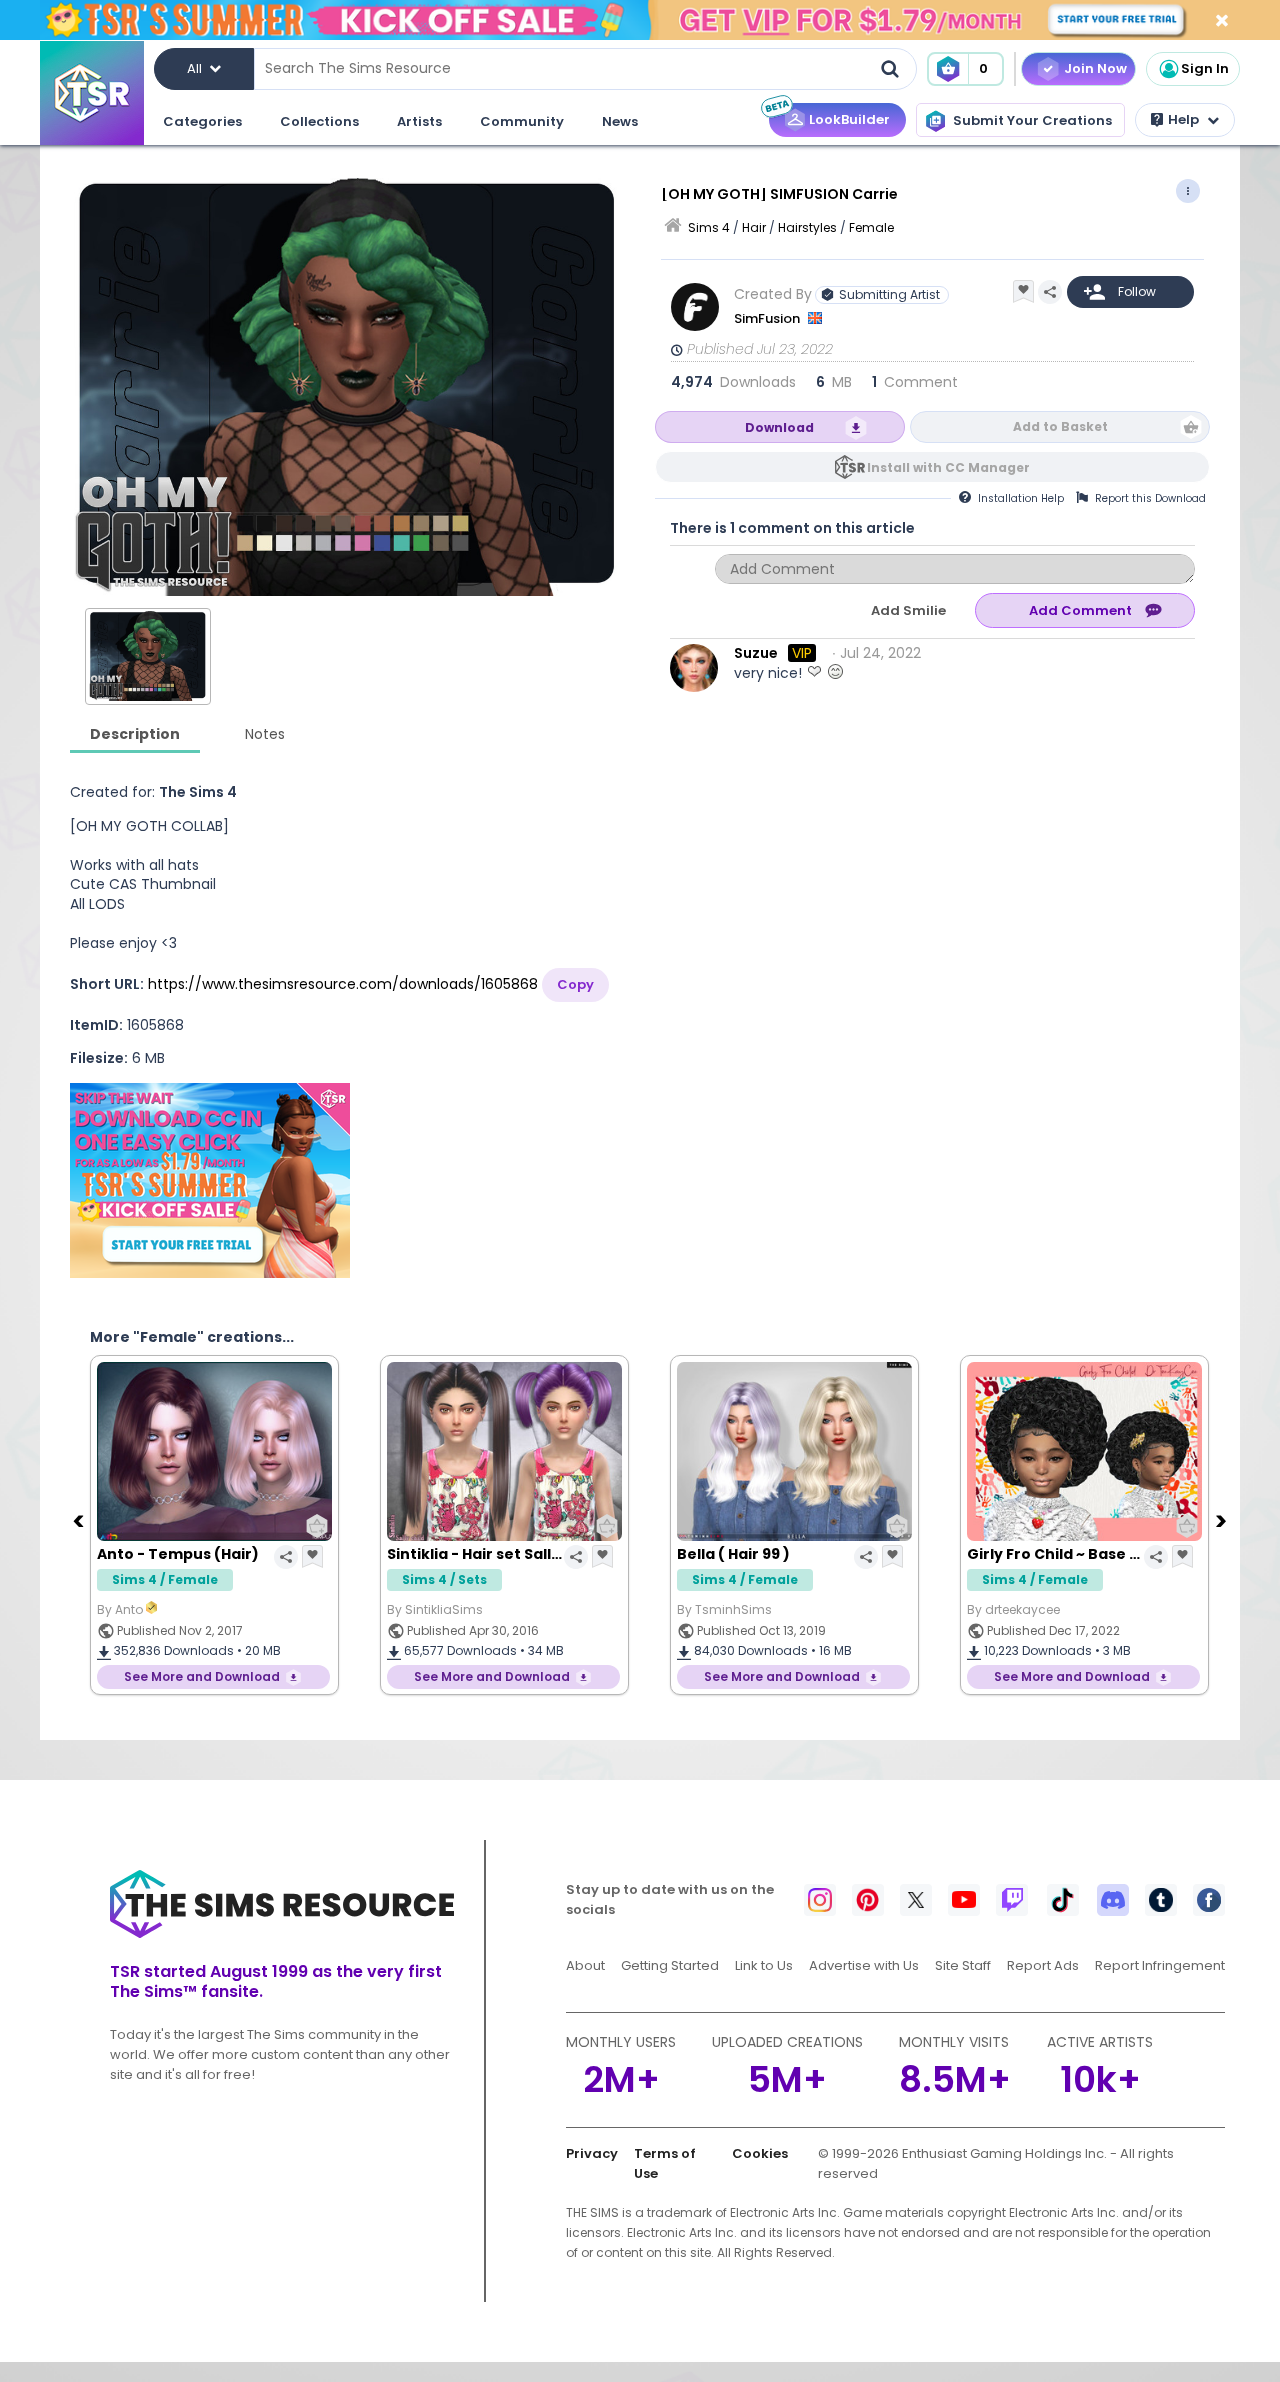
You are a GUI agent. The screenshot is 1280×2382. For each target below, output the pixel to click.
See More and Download (202, 1676)
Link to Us (764, 1965)
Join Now (1095, 68)
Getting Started (670, 1965)
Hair (754, 227)
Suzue (756, 653)
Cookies (760, 2153)
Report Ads (1043, 1965)
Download (779, 427)
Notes (265, 734)
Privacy (592, 2153)
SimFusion (768, 318)
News (620, 121)
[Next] (1223, 1520)
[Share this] (1050, 292)
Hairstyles (807, 227)
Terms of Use (665, 2163)
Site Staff (963, 1965)
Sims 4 (709, 227)
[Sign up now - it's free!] (210, 1180)
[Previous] (80, 1520)
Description (135, 734)
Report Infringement (1160, 1965)
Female (871, 227)
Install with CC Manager (948, 467)
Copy (575, 984)
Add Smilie (908, 610)
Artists (419, 121)
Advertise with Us (864, 1965)
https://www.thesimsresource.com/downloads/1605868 (343, 984)
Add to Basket (1060, 426)
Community (522, 121)
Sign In (1205, 68)
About (585, 1965)
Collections (319, 121)
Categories (202, 121)
